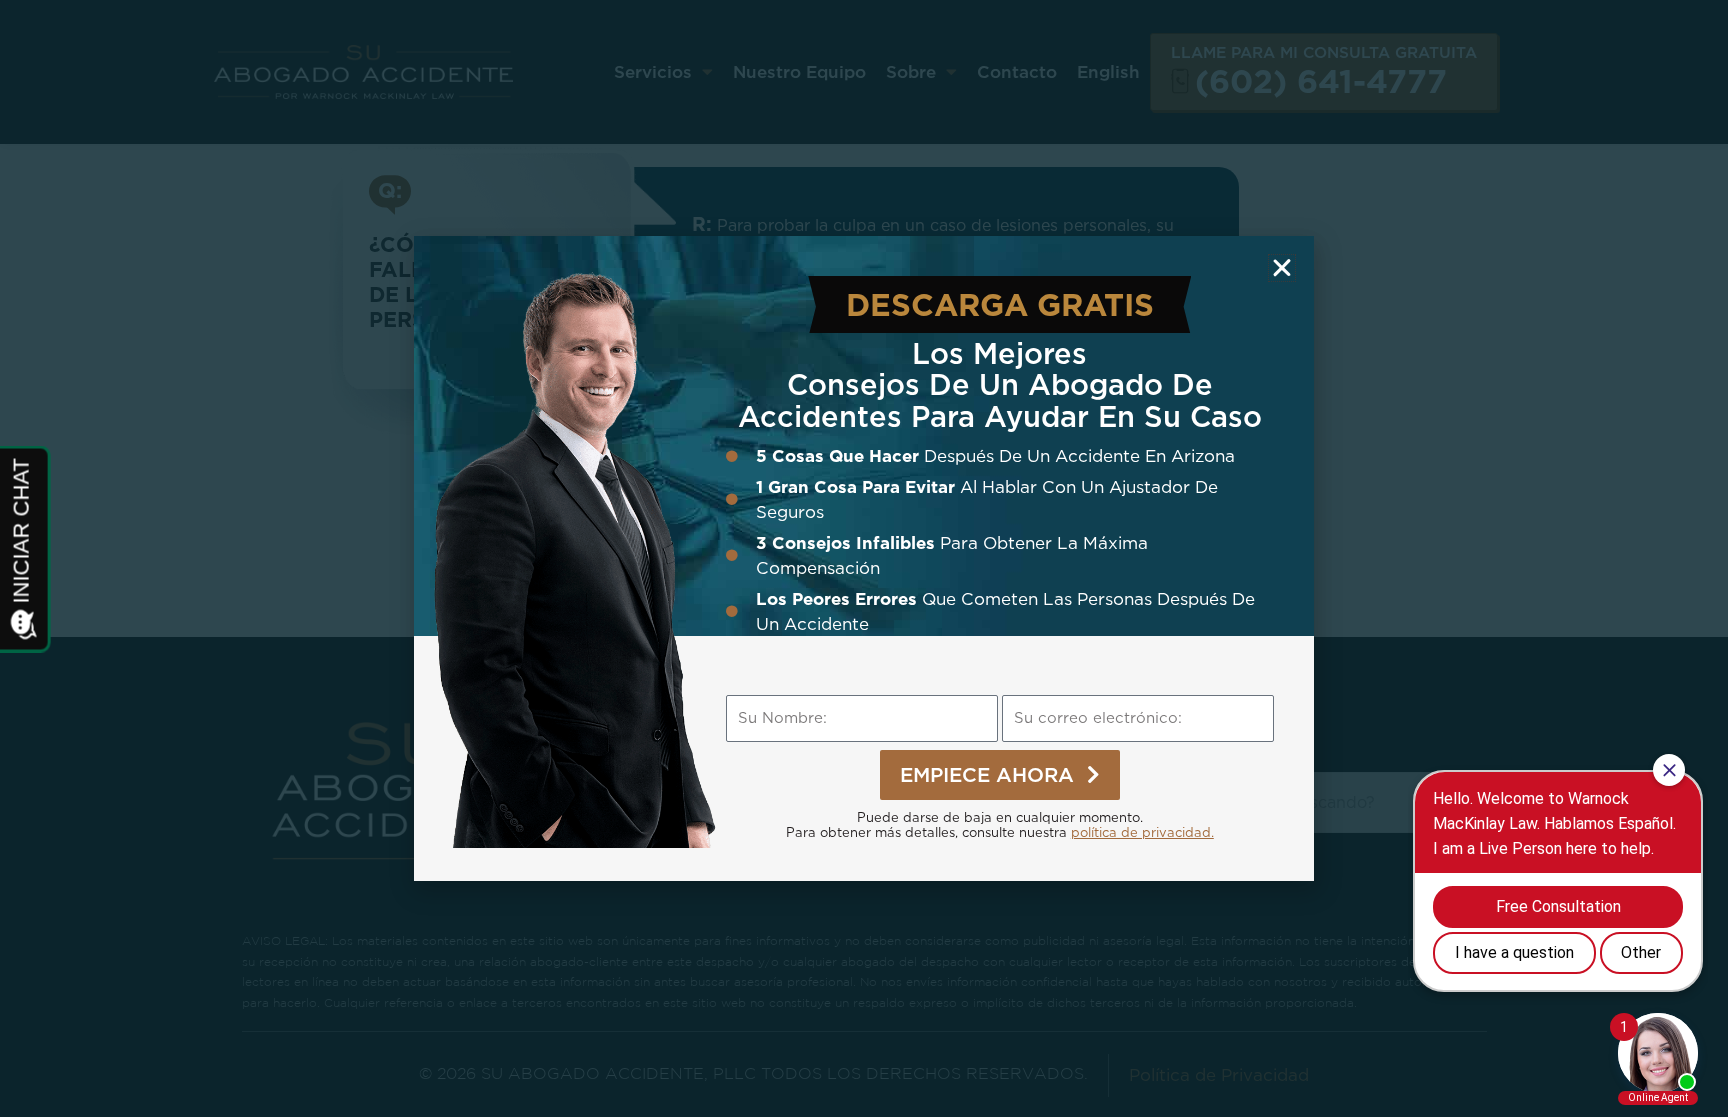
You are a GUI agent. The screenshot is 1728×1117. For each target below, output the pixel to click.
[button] (1282, 268)
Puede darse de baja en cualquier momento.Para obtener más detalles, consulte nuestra (1000, 825)
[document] (864, 558)
